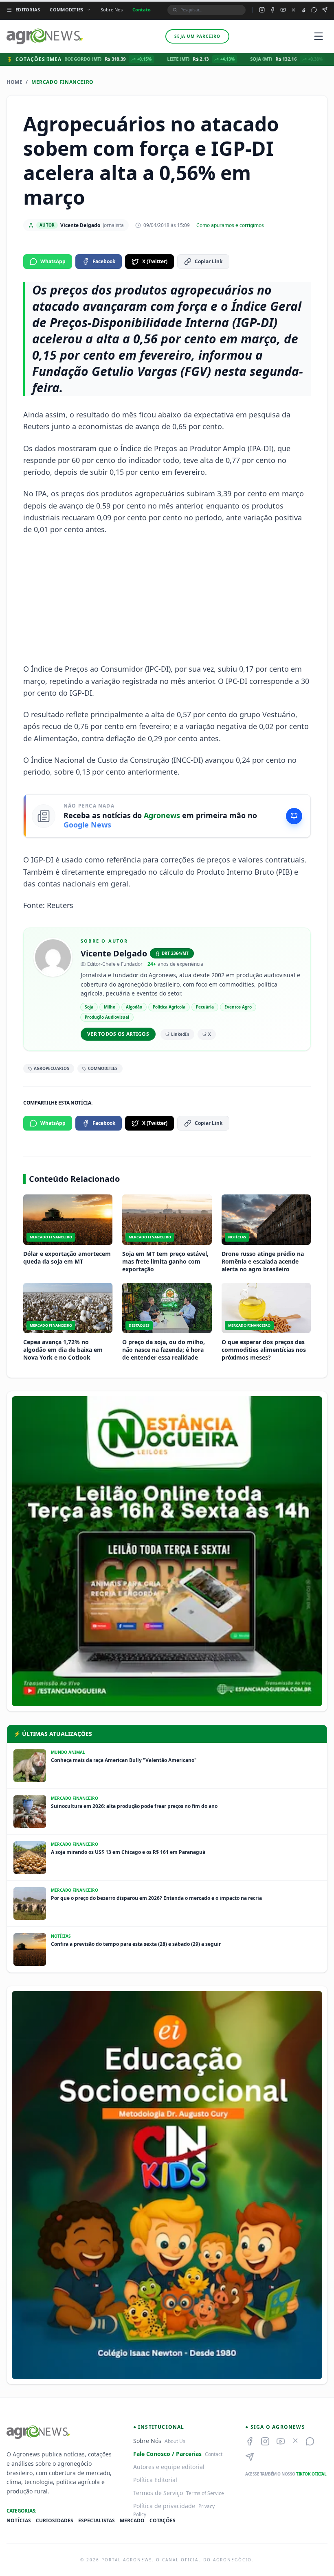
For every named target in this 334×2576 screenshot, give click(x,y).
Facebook (104, 261)
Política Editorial (155, 2480)
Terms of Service (205, 2493)
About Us (175, 2441)
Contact (214, 2454)
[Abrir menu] (319, 36)
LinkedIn (180, 1034)
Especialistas (97, 2521)
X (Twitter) (155, 261)
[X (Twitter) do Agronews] (293, 10)
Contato (142, 10)
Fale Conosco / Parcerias (167, 2454)
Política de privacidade (164, 2506)
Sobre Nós (112, 10)
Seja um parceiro (197, 36)
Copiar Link (209, 261)
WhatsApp (53, 261)
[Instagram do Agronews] (262, 10)
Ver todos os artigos (118, 1034)
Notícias (19, 2521)
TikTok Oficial (311, 2474)
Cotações (163, 2521)
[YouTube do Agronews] (283, 10)
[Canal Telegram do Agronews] (325, 10)
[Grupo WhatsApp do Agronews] (314, 10)
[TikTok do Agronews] (304, 10)
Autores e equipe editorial (169, 2467)
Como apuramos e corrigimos (230, 225)
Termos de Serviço (158, 2493)
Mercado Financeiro (63, 82)
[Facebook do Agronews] (272, 10)
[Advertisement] (167, 599)
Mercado (132, 2521)
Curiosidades (55, 2521)
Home (14, 82)
